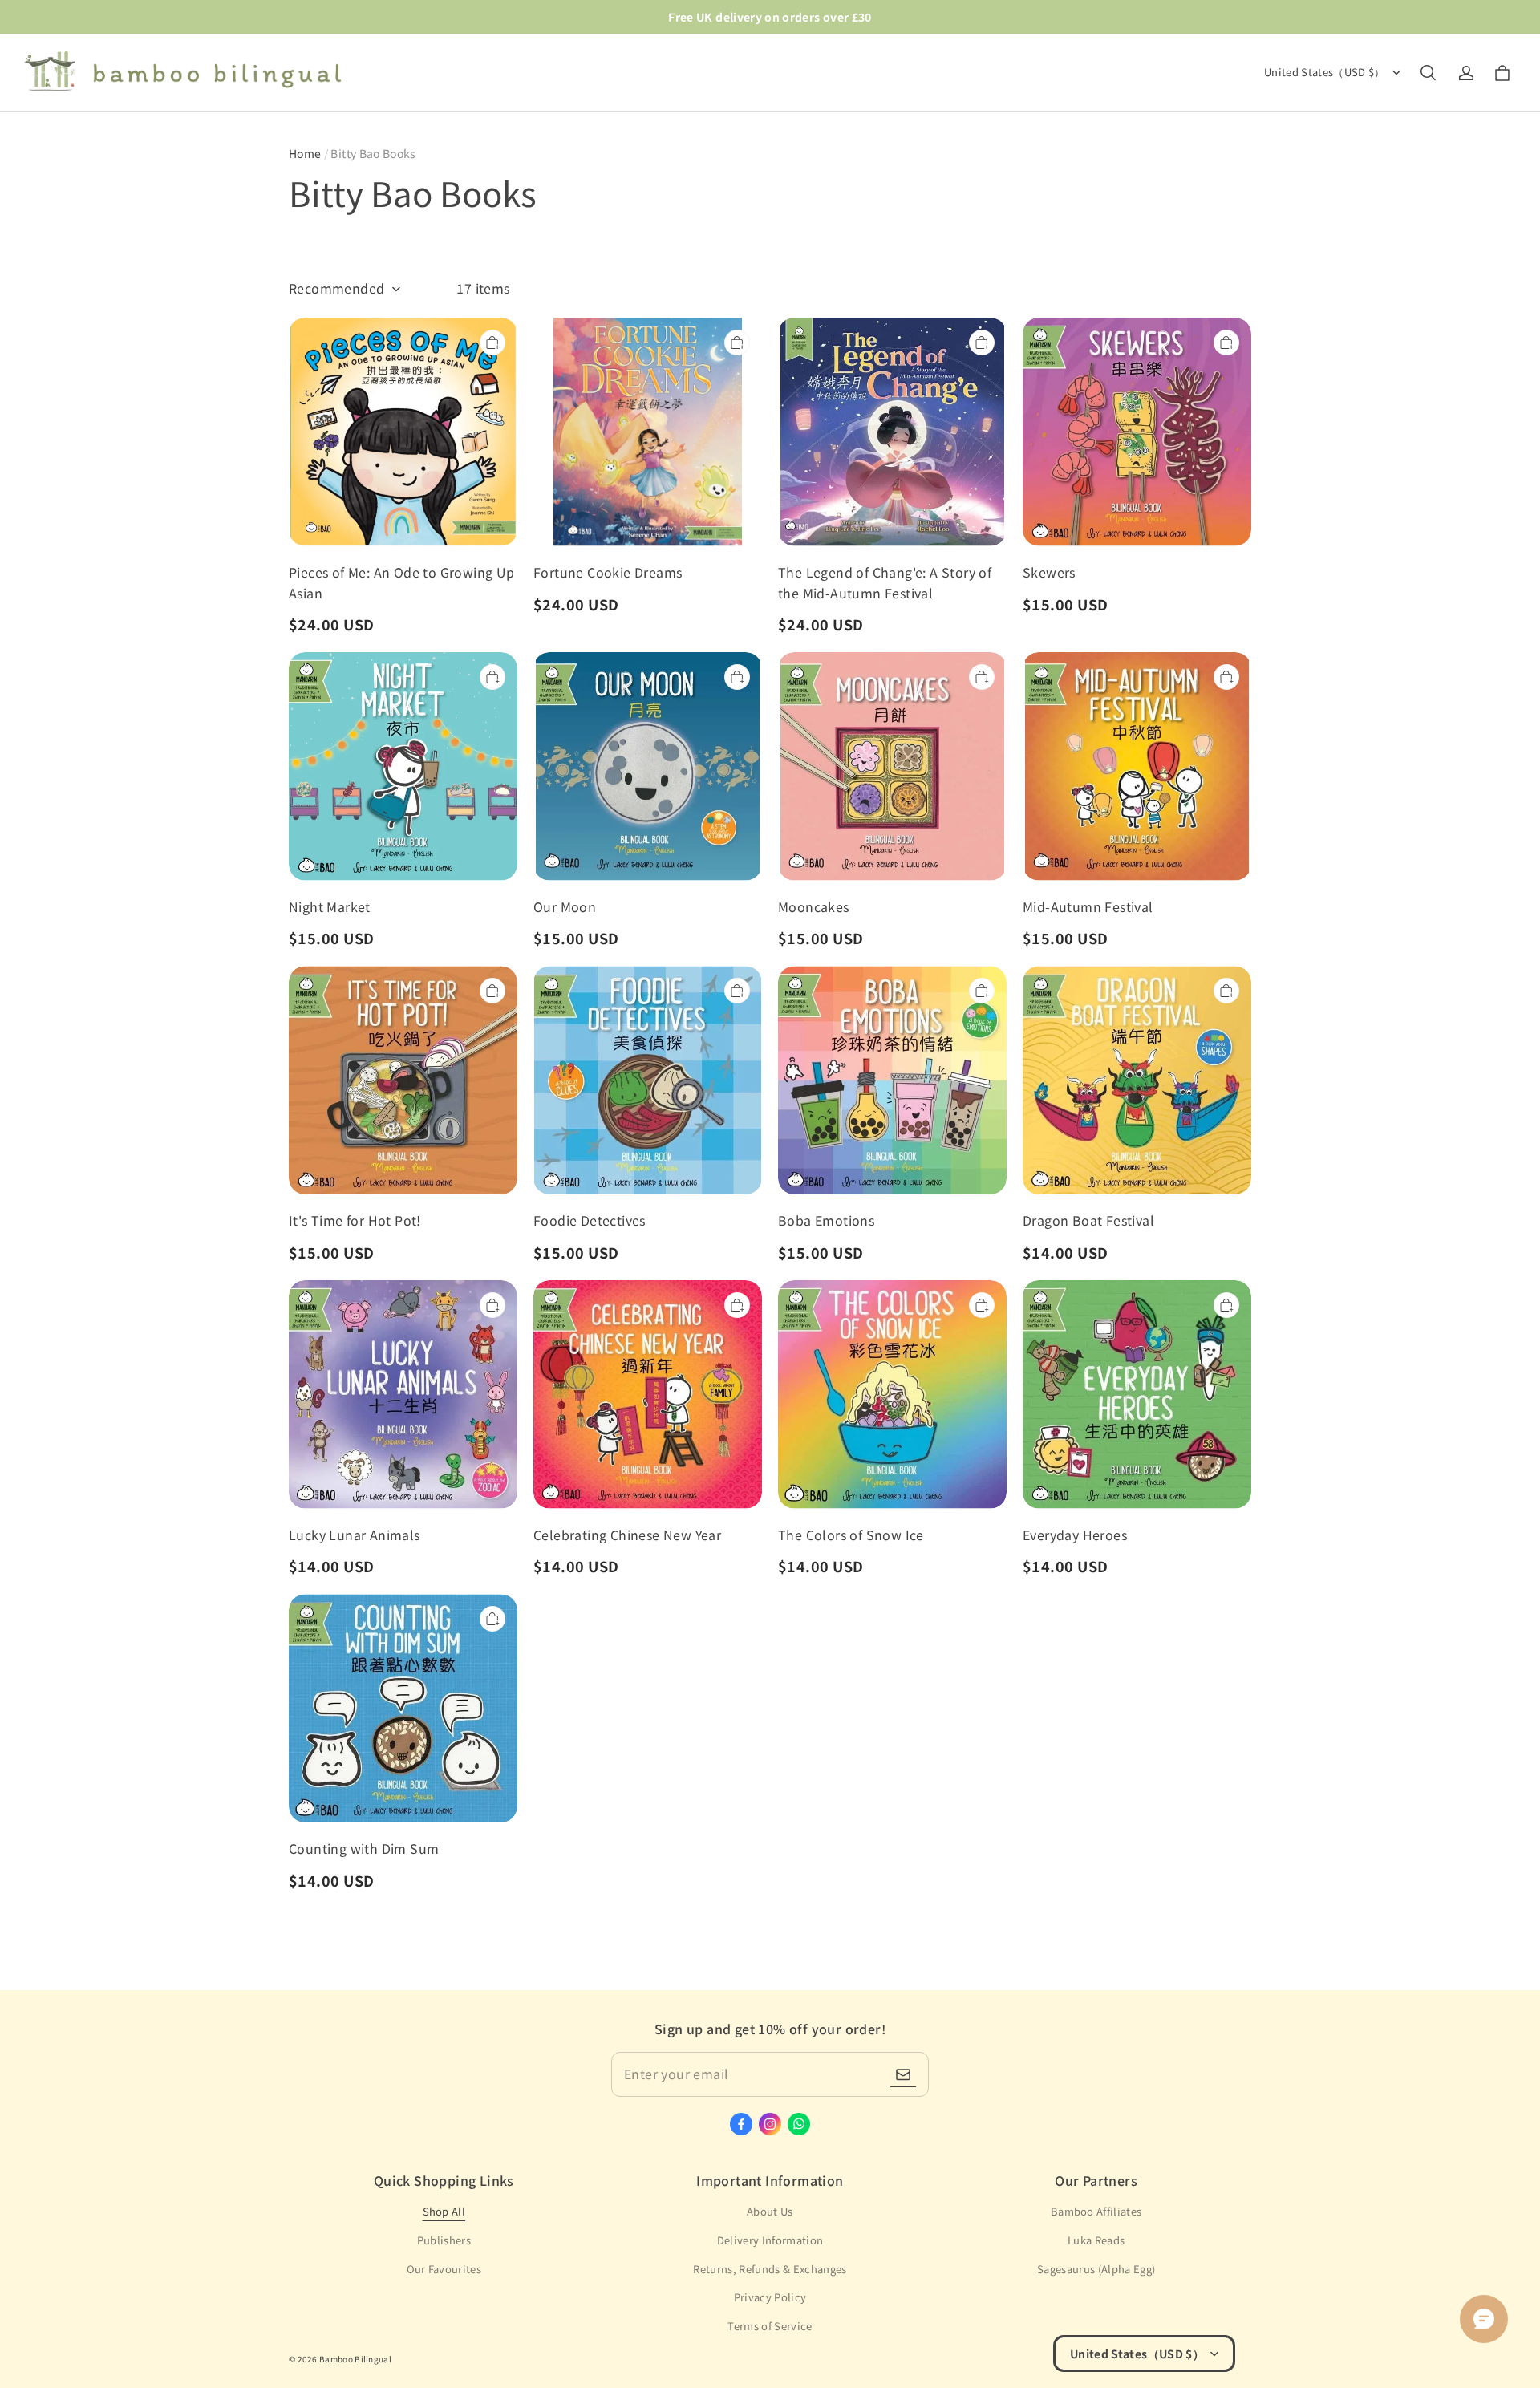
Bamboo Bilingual (355, 2359)
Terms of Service (770, 2326)
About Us (770, 2211)
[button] (1428, 73)
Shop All (444, 2211)
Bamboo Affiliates (1096, 2211)
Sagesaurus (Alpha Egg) (1096, 2269)
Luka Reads (1096, 2240)
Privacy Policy (770, 2297)
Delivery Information (770, 2240)
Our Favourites (444, 2269)
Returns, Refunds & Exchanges (770, 2269)
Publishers (444, 2240)
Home (305, 153)
